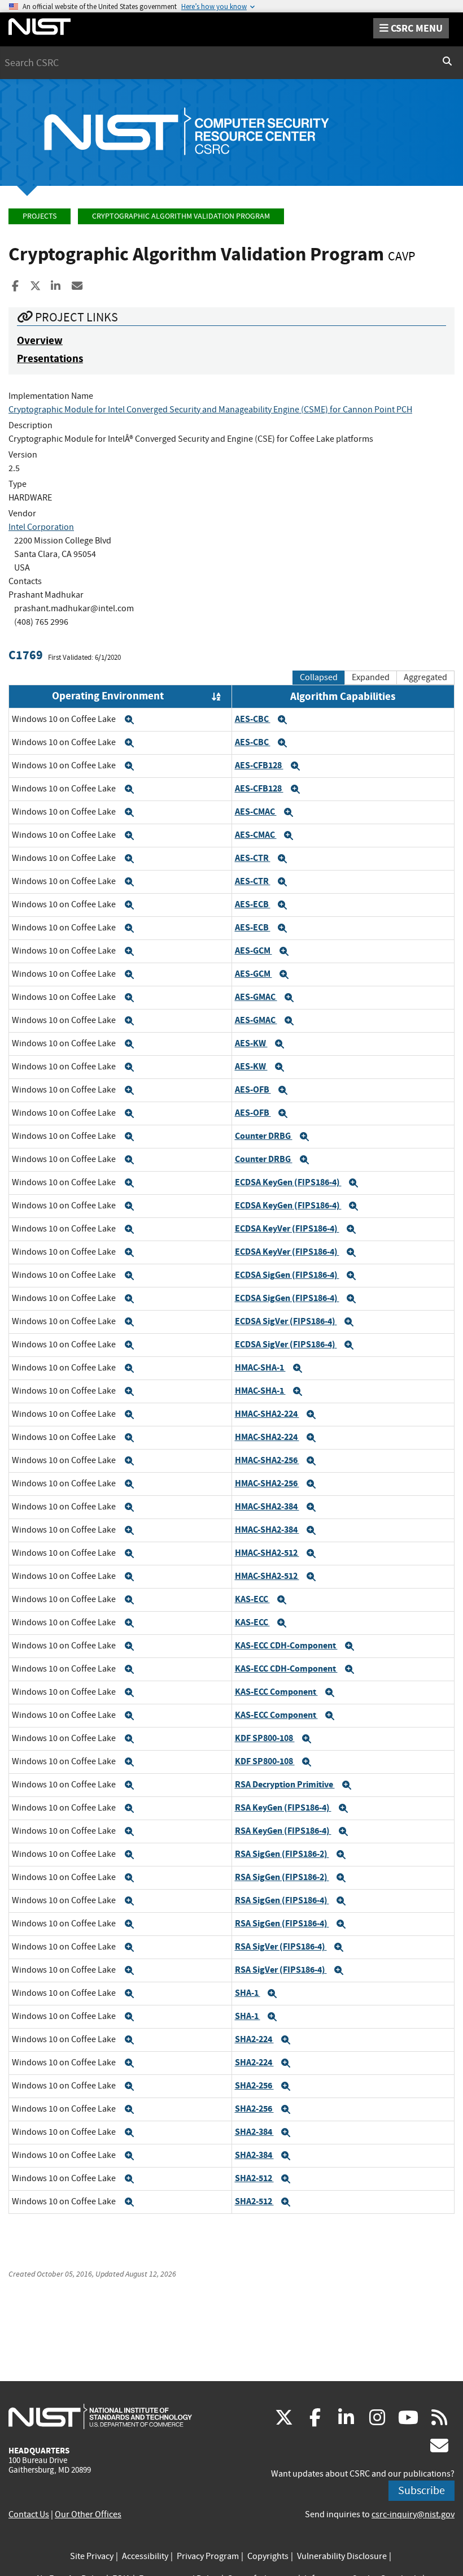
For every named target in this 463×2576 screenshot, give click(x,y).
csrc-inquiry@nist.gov (413, 2514)
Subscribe (421, 2490)
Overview (40, 340)
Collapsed (319, 677)
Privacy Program (208, 2556)
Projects (40, 216)
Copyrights (268, 2556)
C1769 (26, 655)
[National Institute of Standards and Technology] (100, 2416)
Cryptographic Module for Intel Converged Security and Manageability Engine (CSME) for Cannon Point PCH (210, 410)
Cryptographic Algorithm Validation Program (181, 216)
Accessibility (145, 2556)
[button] (129, 720)
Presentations (50, 358)
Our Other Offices (88, 2514)
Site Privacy (92, 2556)
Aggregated (425, 677)
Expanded (371, 677)
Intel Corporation (41, 527)
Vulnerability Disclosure (342, 2556)
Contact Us (29, 2514)
